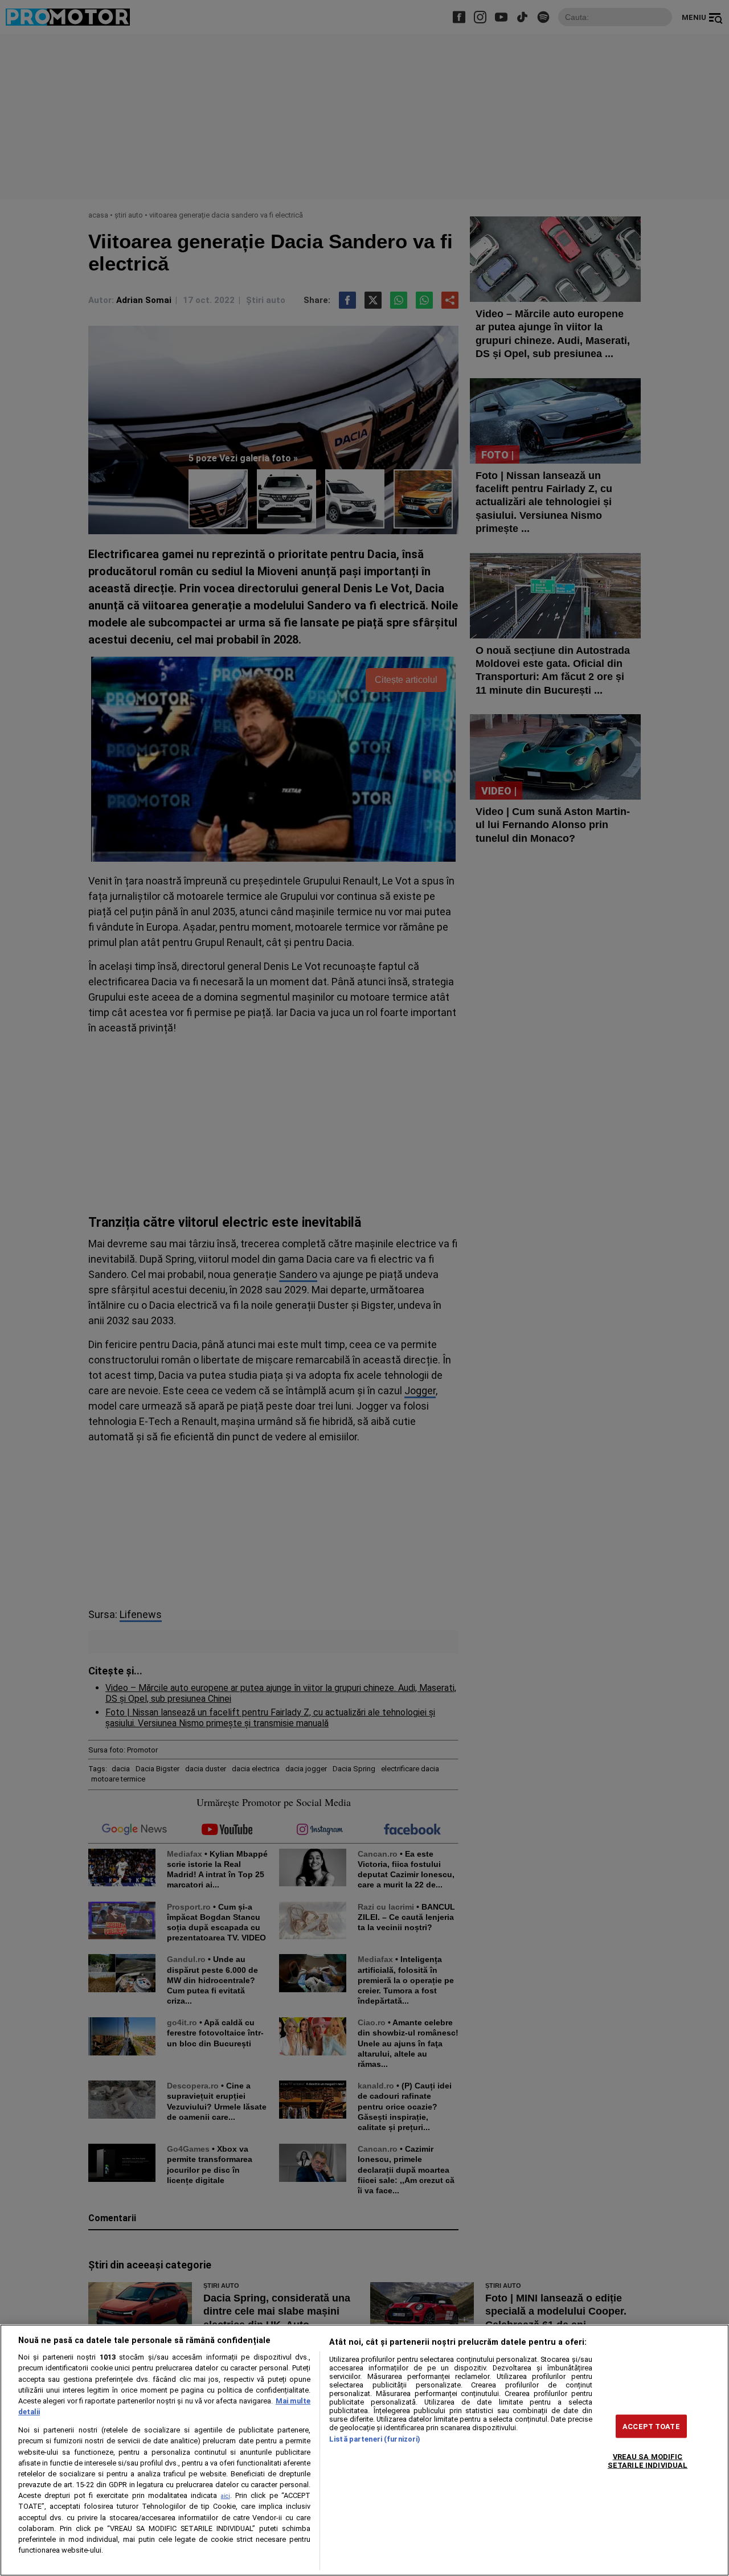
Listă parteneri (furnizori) (375, 2439)
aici (226, 2496)
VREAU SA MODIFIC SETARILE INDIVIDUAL (648, 2460)
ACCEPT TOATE (651, 2426)
